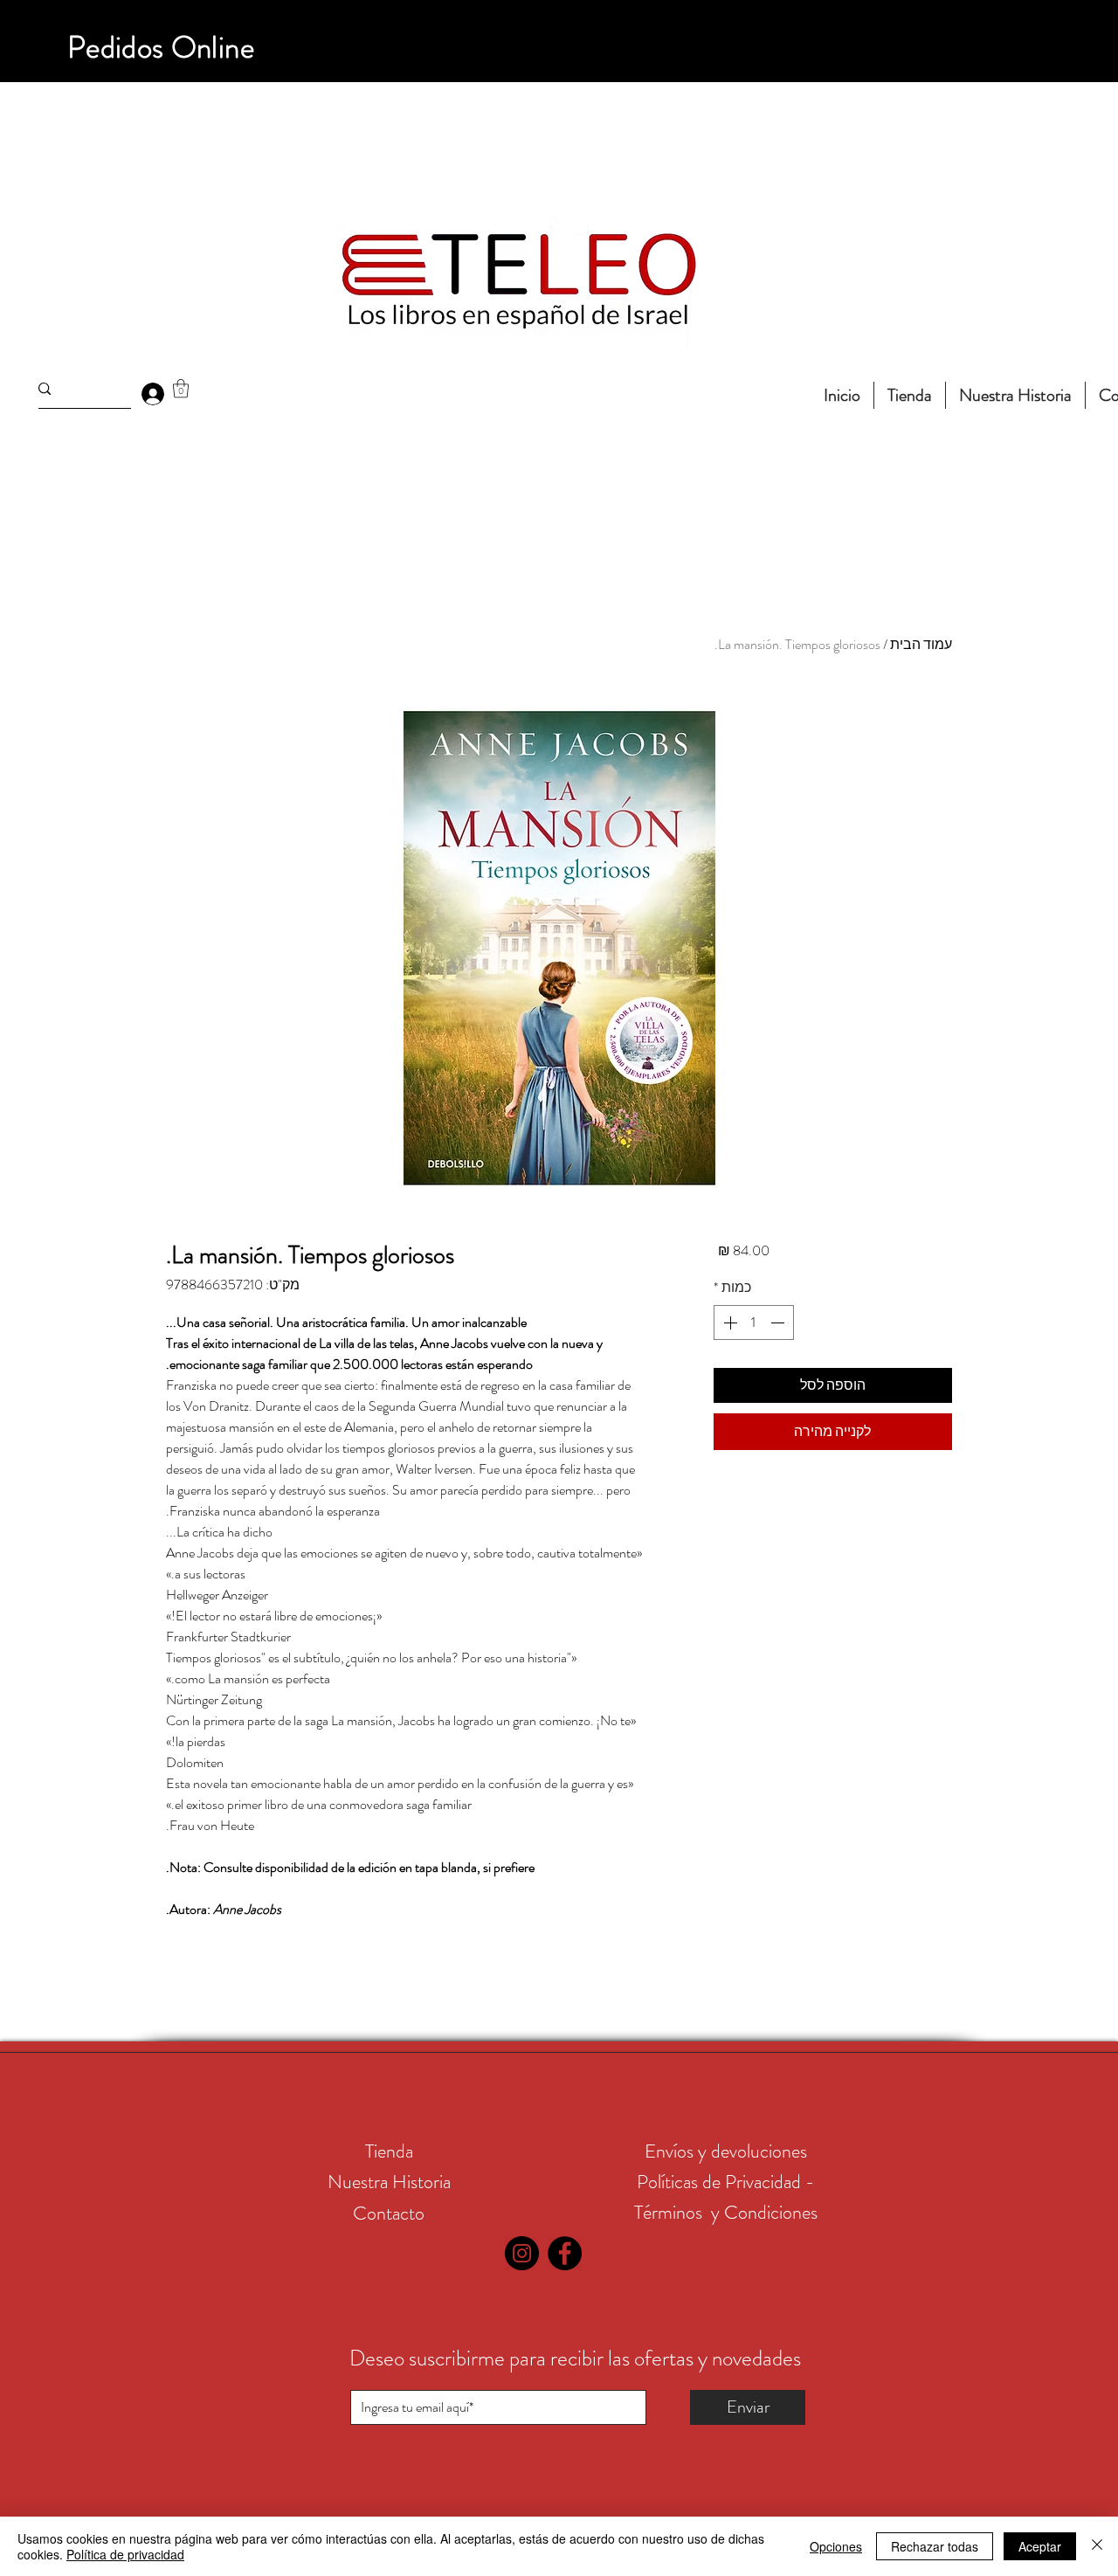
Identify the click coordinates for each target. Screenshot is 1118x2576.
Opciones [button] (836, 2546)
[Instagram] (522, 2253)
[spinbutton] (754, 1323)
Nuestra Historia (389, 2182)
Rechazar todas (935, 2546)
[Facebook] (565, 2253)
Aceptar (1040, 2546)
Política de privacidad (125, 2554)
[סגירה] (1097, 2546)
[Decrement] (779, 1323)
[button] (181, 388)
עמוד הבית (921, 644)
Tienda (389, 2151)
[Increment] (728, 1323)
